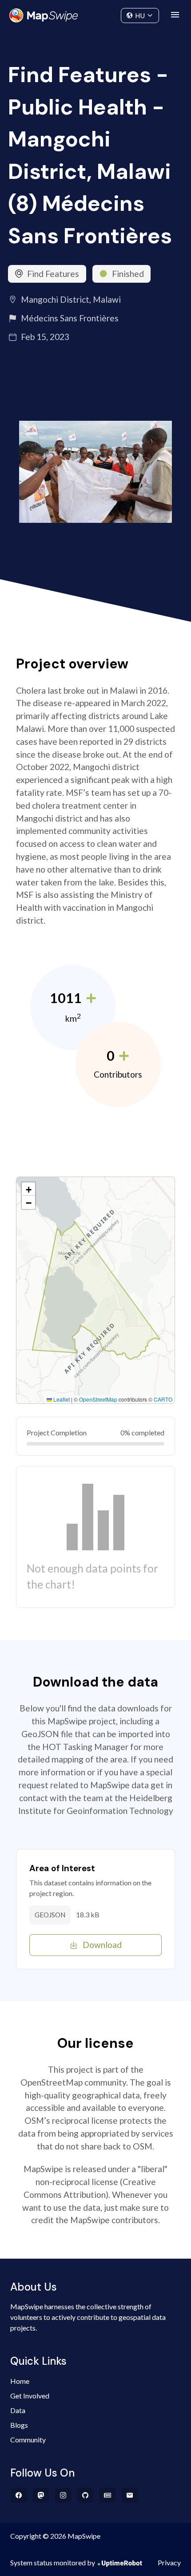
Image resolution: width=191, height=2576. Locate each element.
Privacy (169, 2562)
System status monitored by (53, 2562)
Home (20, 2381)
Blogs (19, 2425)
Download (102, 1945)
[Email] (130, 2495)
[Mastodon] (41, 2495)
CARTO (163, 1399)
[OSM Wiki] (108, 2495)
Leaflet (61, 1399)
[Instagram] (63, 2495)
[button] (28, 1189)
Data (18, 2410)
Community (96, 14)
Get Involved (30, 2396)
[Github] (86, 2495)
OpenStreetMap (98, 1399)
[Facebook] (19, 2495)
